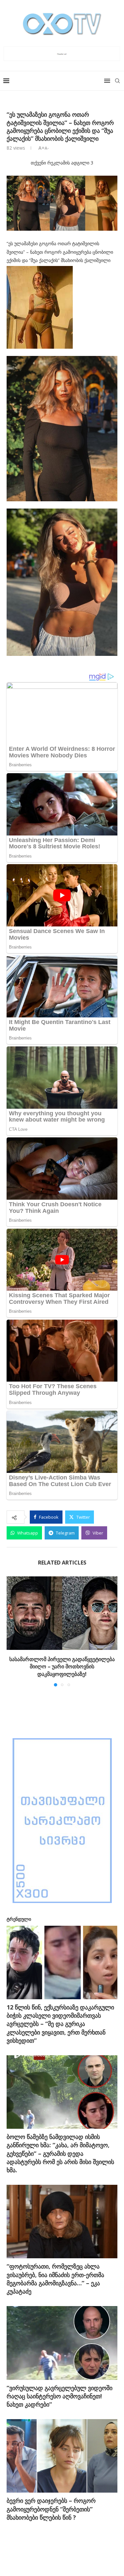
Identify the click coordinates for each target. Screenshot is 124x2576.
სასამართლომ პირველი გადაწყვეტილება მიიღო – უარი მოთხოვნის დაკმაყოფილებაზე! (62, 1667)
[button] (12, 1631)
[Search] (117, 81)
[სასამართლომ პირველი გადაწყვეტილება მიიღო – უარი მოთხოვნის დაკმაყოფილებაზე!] (62, 1613)
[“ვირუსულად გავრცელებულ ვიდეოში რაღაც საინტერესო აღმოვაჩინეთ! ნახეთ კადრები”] (62, 2343)
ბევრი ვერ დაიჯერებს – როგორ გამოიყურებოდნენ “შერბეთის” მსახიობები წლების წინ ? (51, 2509)
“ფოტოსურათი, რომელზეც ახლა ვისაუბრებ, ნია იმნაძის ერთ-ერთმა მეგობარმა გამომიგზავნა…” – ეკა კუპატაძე (55, 2279)
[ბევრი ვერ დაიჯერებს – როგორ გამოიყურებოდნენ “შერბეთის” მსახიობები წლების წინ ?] (62, 2456)
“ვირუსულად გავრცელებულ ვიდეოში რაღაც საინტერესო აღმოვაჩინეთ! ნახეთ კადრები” (60, 2396)
